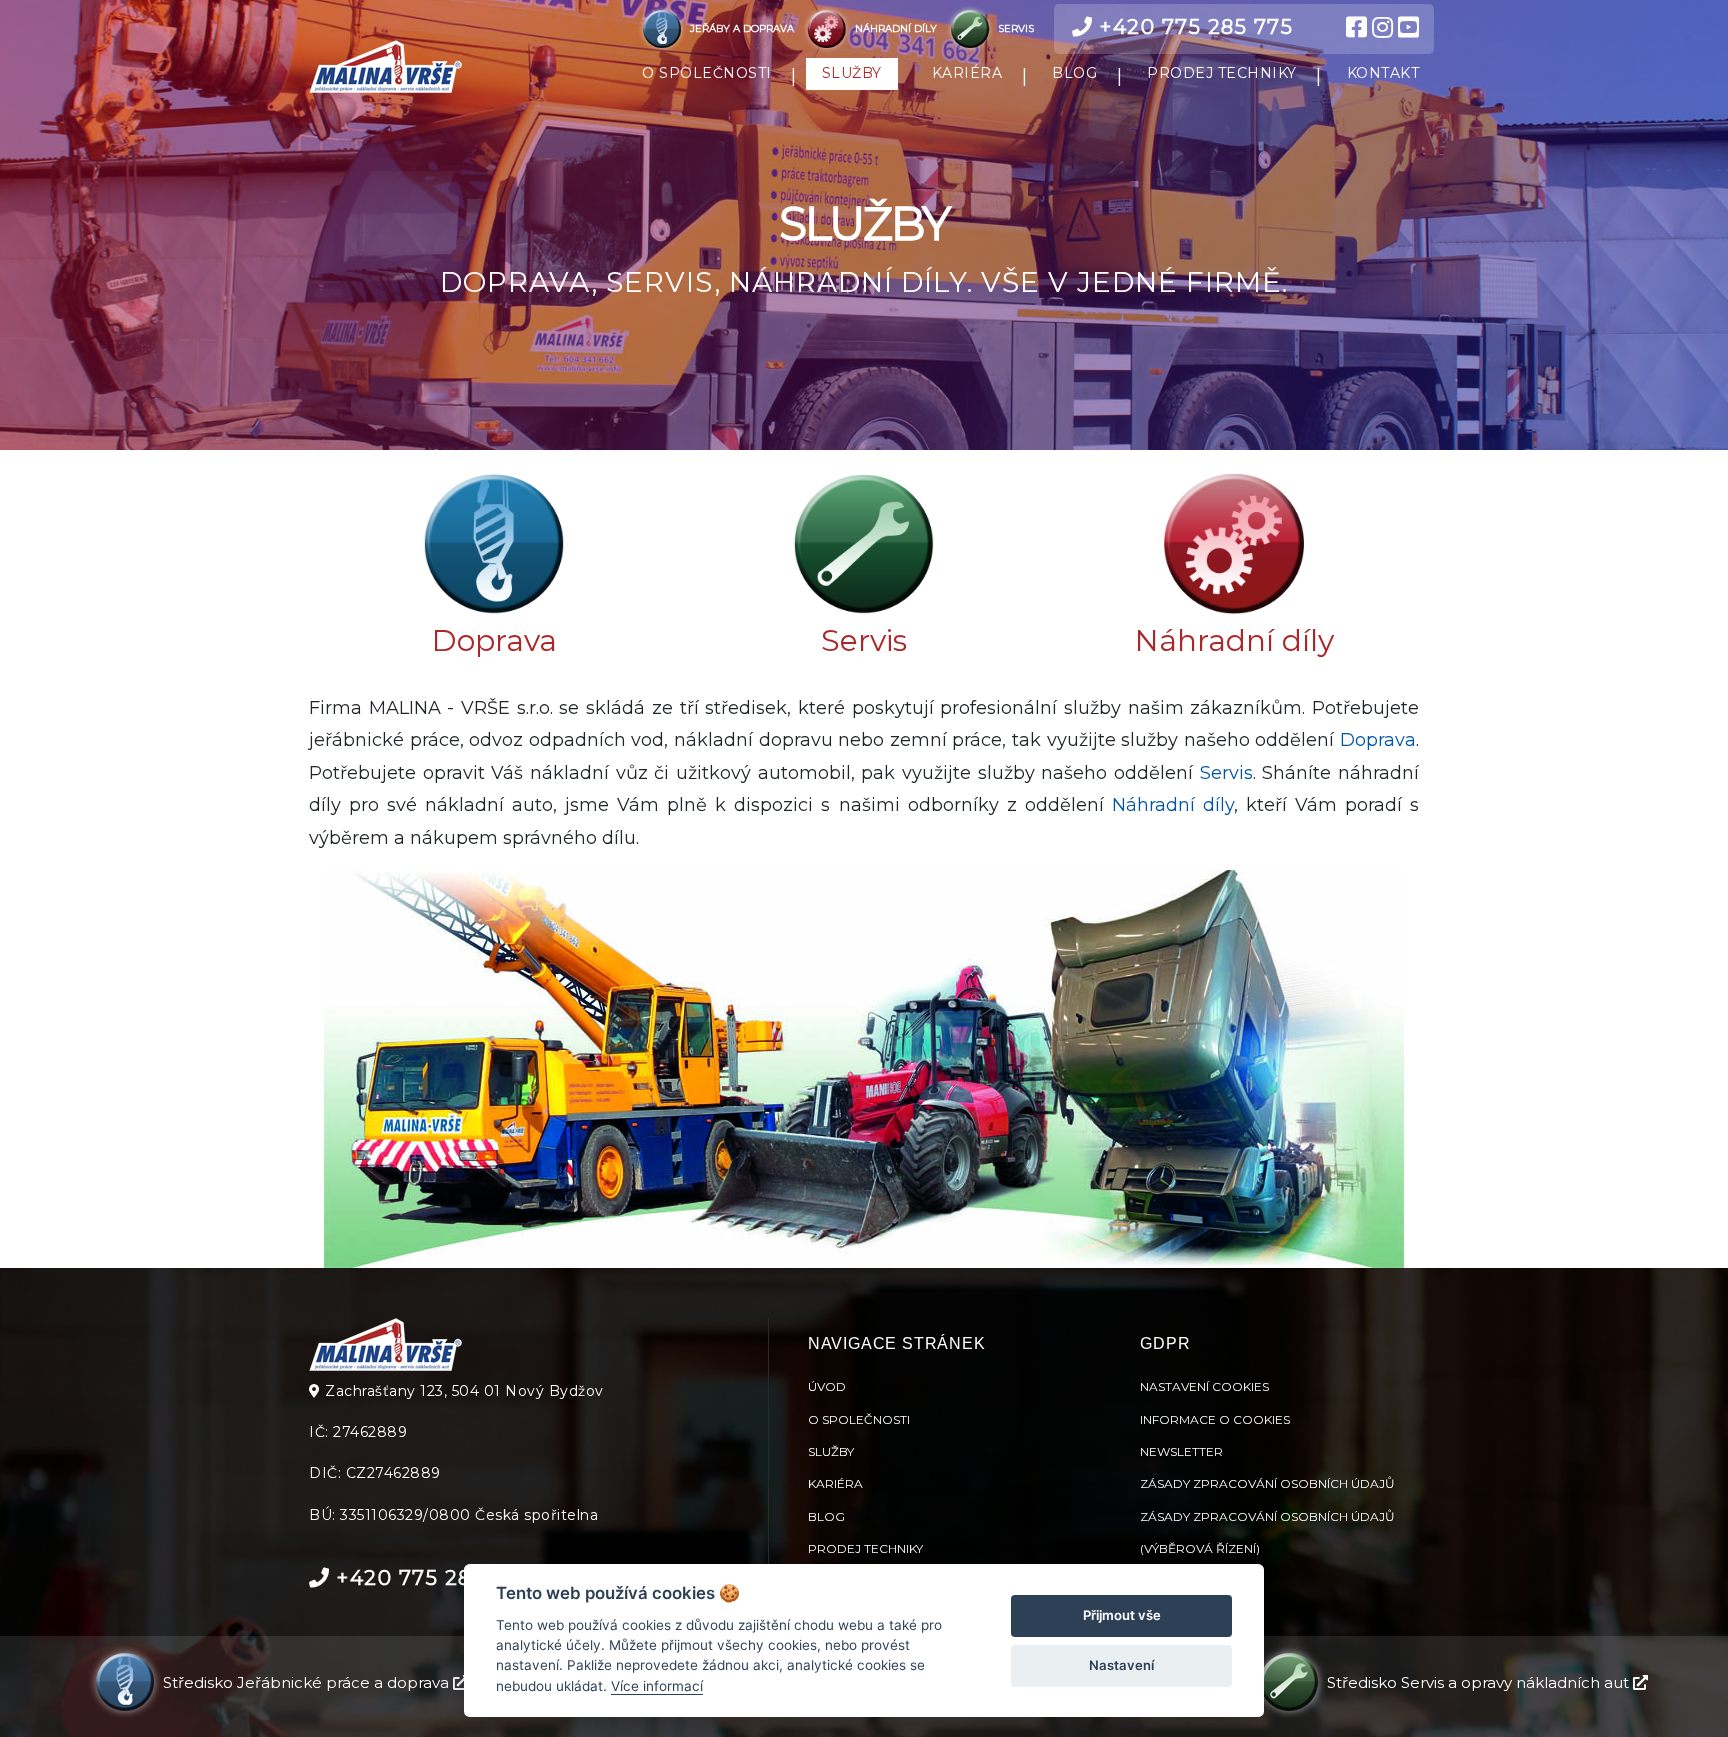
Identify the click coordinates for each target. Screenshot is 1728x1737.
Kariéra (835, 1483)
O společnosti (859, 1419)
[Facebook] (1356, 28)
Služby (831, 1451)
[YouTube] (1408, 28)
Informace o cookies (1215, 1419)
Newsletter (1181, 1451)
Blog (826, 1516)
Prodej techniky (865, 1548)
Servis (864, 640)
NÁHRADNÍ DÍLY (896, 28)
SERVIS (1014, 28)
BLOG (1074, 73)
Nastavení (1121, 1665)
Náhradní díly (1234, 640)
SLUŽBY (852, 73)
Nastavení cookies (1204, 1386)
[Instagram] (1382, 28)
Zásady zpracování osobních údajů (1267, 1483)
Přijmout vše (1122, 1615)
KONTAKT (1383, 73)
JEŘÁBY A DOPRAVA (742, 28)
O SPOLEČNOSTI (707, 73)
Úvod (827, 1386)
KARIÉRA (967, 73)
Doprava (494, 640)
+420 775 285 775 (1193, 27)
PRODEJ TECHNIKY (1222, 73)
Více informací (657, 1686)
